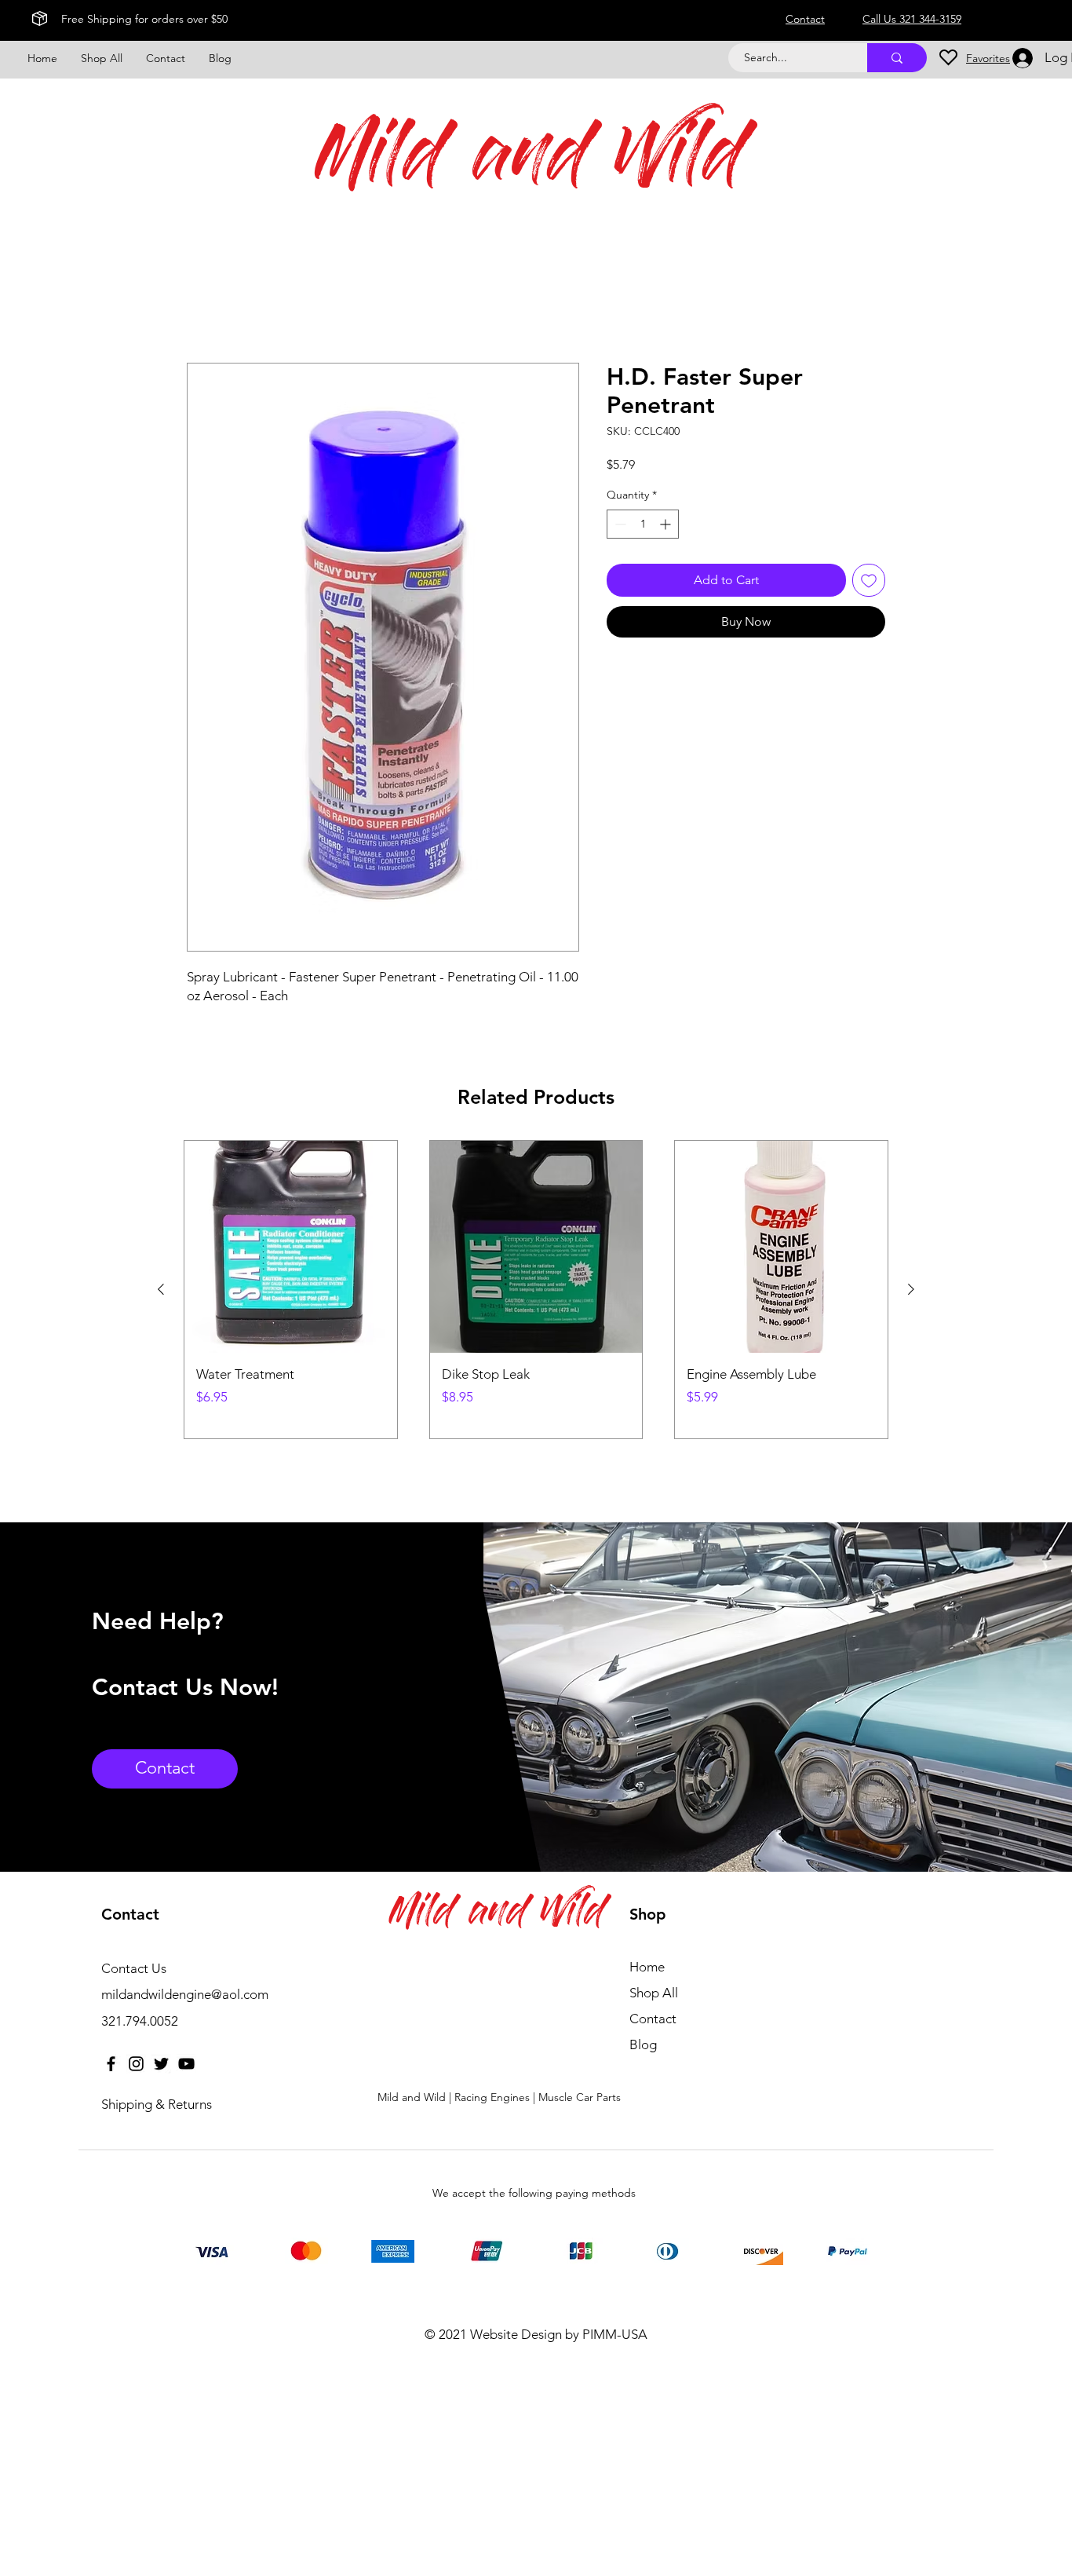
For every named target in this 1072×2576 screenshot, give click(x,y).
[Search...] (897, 58)
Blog (643, 2044)
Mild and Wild (531, 162)
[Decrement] (619, 524)
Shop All (654, 1993)
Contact (653, 2019)
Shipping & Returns (157, 2104)
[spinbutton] (643, 524)
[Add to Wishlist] (869, 580)
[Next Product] (911, 1289)
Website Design (516, 2334)
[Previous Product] (161, 1289)
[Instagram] (136, 2064)
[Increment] (667, 524)
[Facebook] (111, 2064)
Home (204, 306)
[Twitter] (161, 2064)
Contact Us (134, 1968)
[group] (536, 1290)
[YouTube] (186, 2064)
